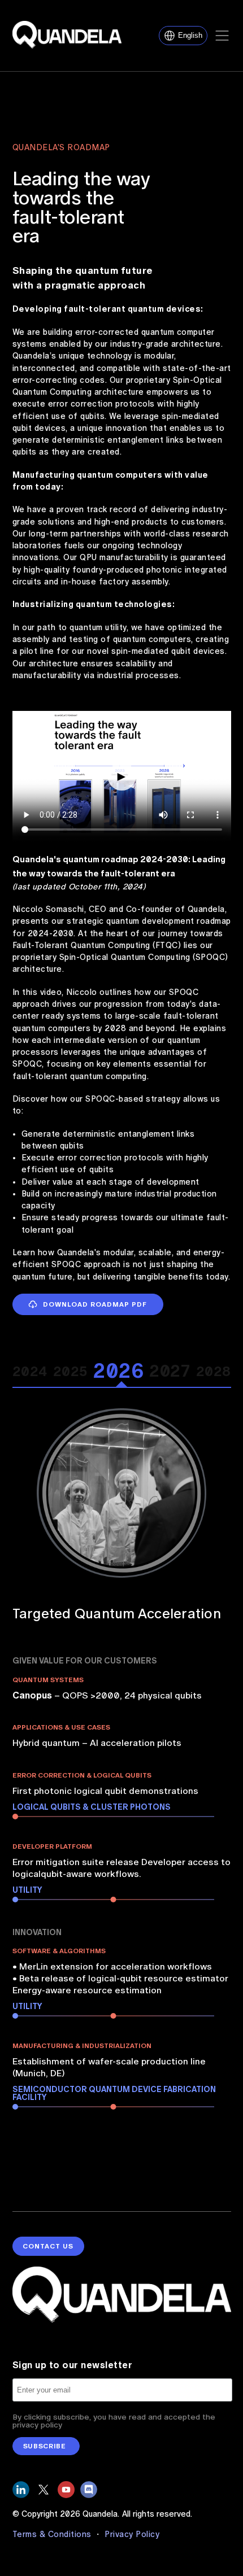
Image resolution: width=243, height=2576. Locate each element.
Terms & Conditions (53, 2534)
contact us (48, 2246)
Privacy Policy (132, 2534)
